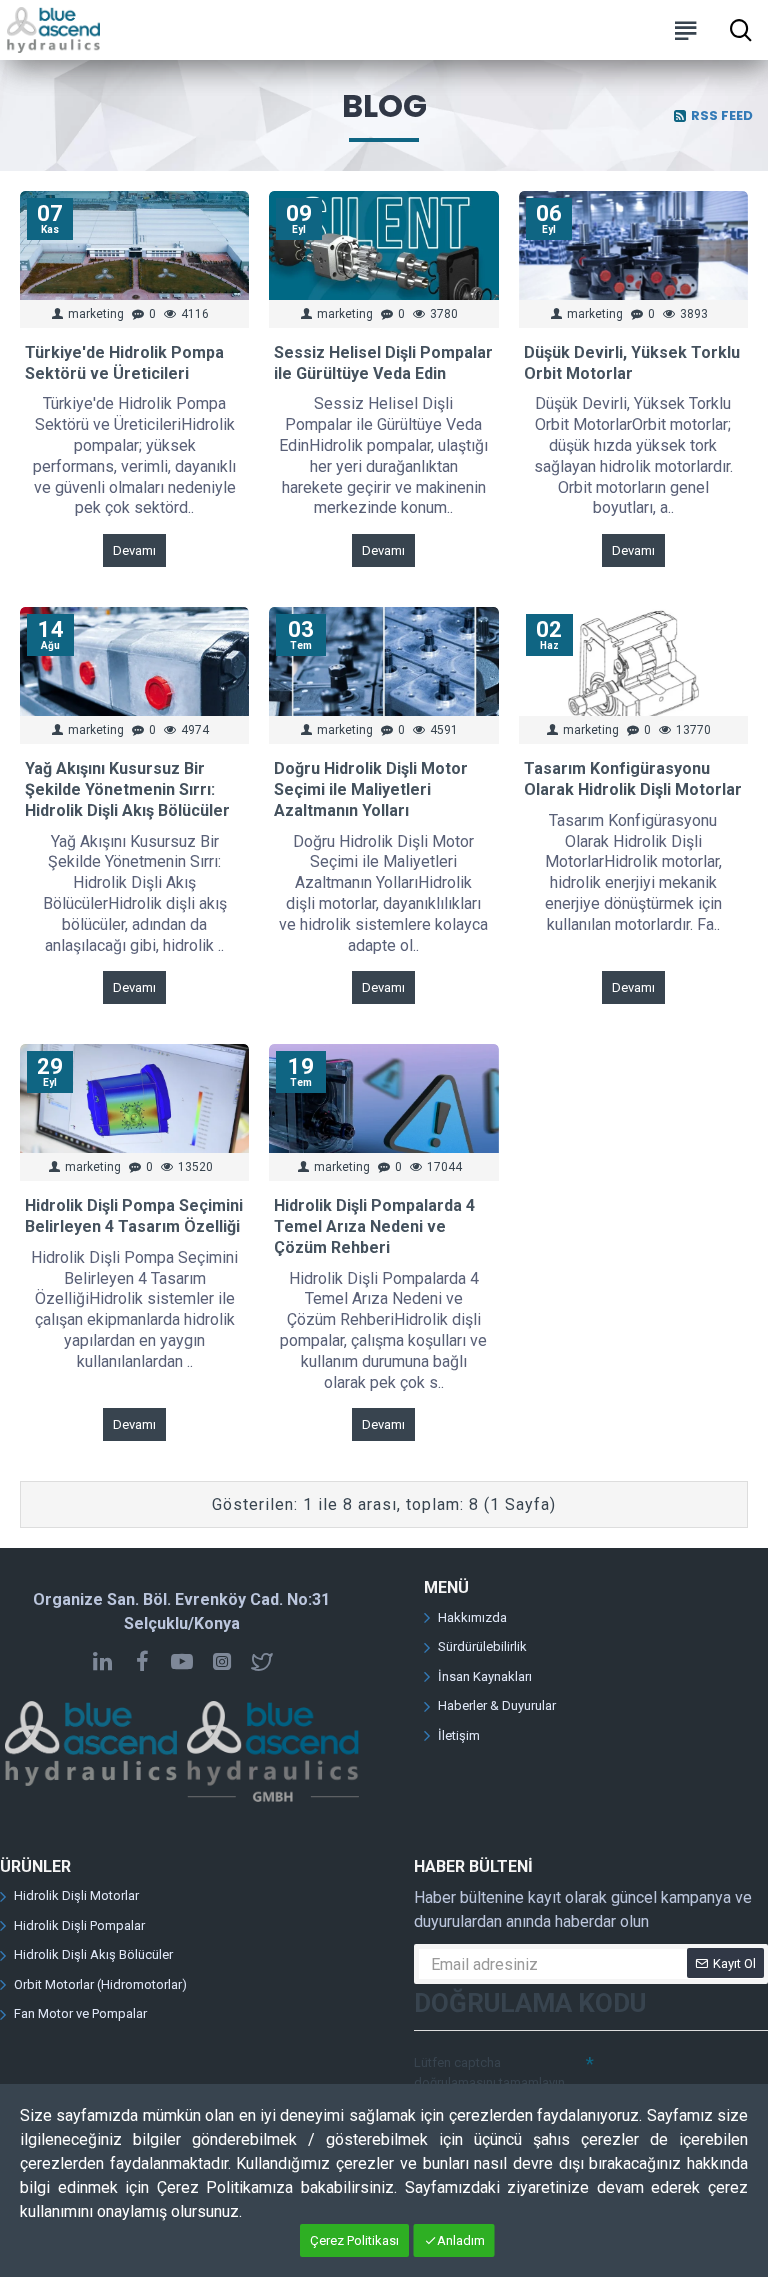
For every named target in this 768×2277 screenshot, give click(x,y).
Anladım (461, 2240)
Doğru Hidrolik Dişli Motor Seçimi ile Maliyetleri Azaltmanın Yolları (371, 789)
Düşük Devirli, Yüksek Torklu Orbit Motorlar (632, 363)
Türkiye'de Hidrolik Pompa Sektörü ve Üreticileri (124, 363)
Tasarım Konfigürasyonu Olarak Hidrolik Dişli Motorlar (633, 779)
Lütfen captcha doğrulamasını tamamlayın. (491, 2072)
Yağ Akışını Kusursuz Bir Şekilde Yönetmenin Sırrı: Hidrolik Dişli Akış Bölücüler (127, 789)
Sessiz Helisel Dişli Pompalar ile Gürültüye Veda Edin (383, 363)
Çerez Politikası (354, 2240)
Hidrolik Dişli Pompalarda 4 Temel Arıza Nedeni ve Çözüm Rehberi (374, 1226)
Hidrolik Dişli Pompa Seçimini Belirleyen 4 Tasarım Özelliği (134, 1216)
